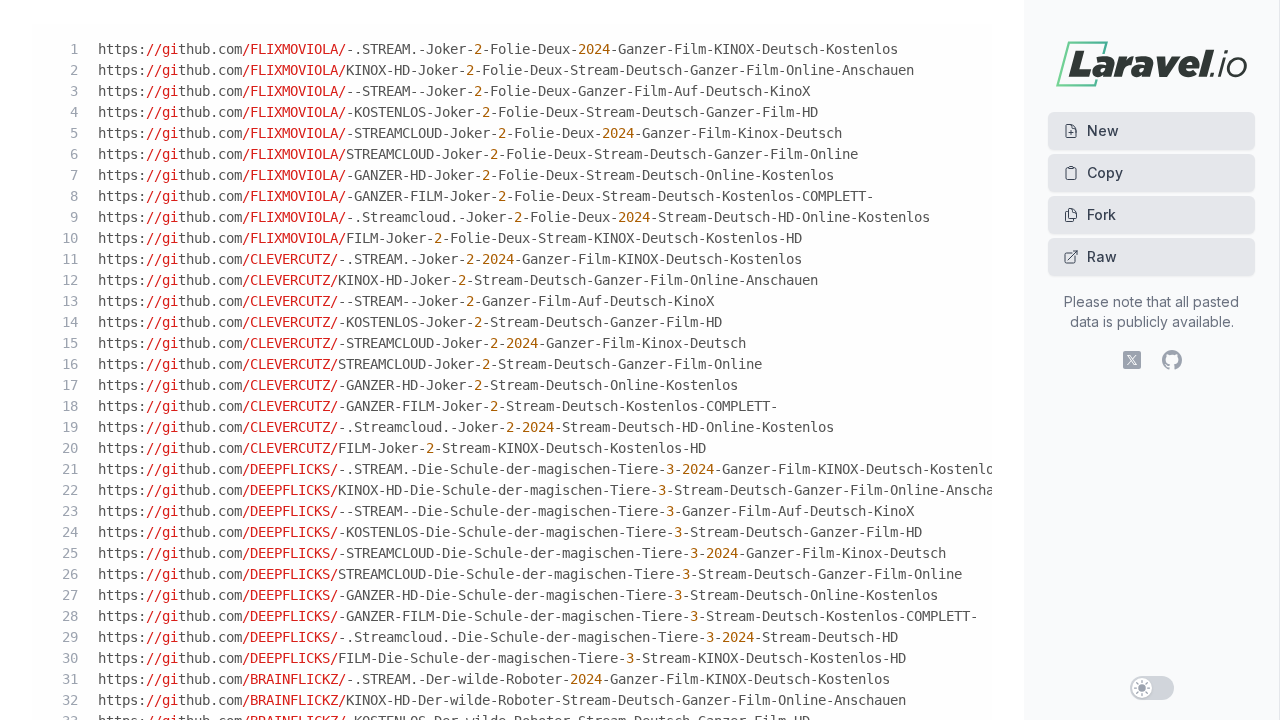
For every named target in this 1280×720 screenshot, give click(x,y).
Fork (1101, 214)
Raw (1102, 256)
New (1103, 130)
